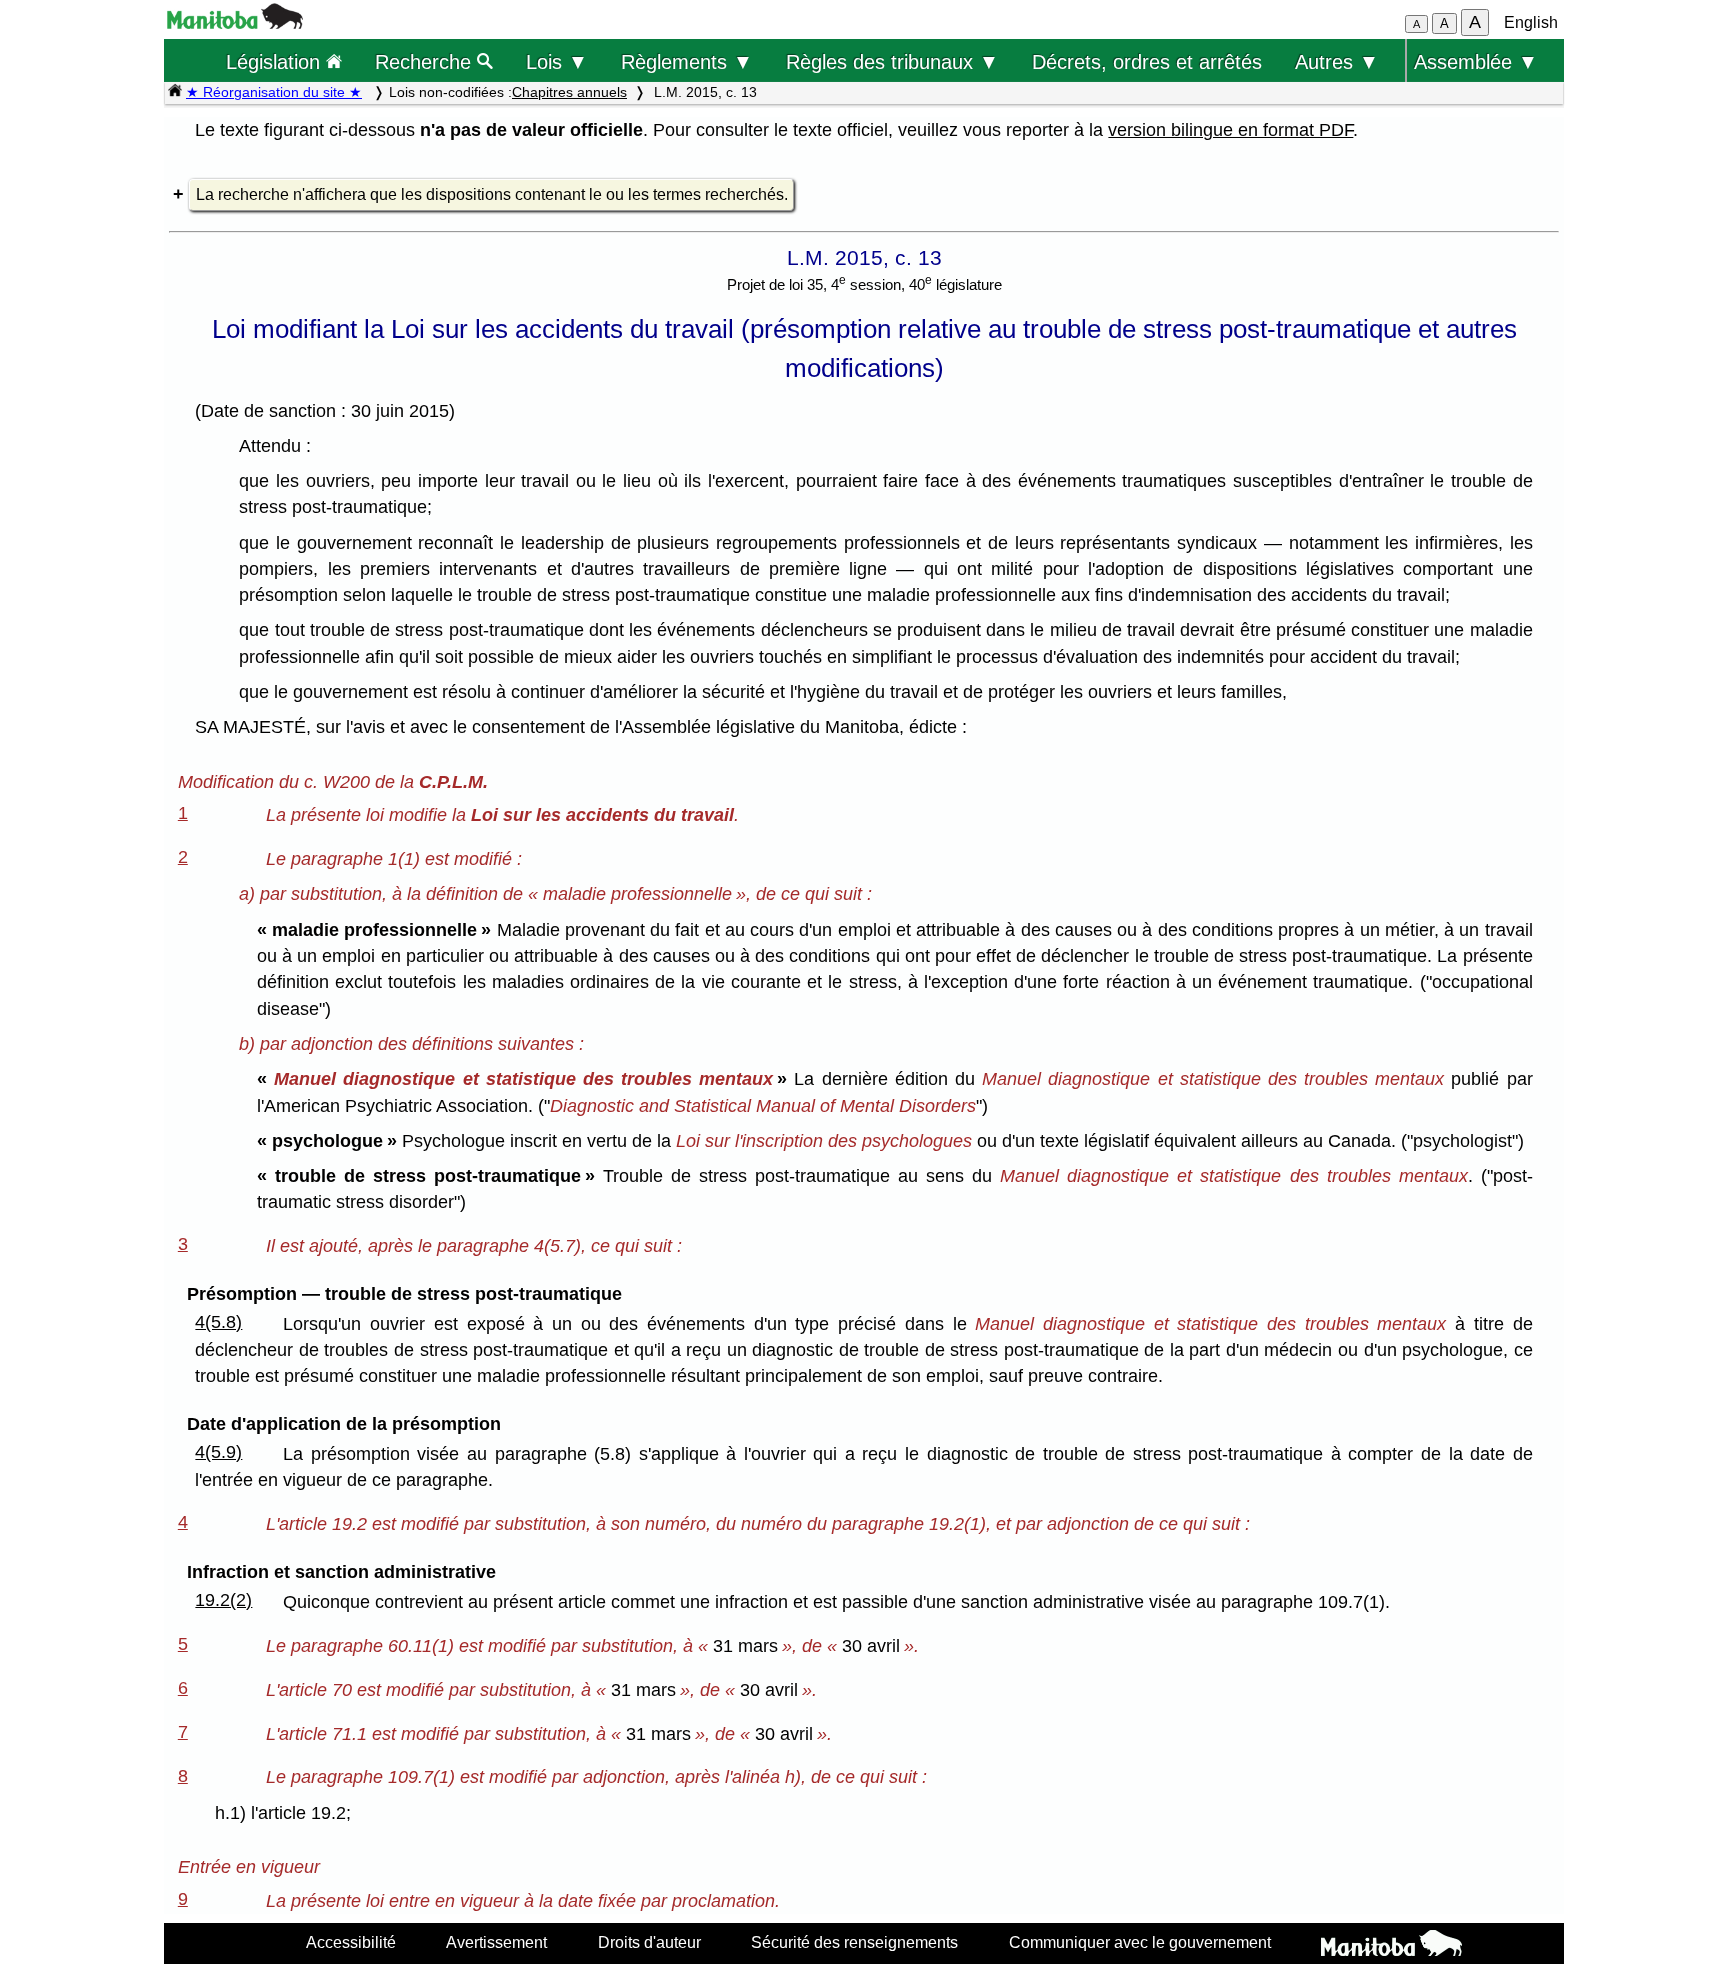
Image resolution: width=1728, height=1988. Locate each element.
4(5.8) (218, 1322)
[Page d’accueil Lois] (175, 92)
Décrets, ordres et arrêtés (1147, 61)
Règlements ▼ (687, 61)
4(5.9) (218, 1452)
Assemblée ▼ (1476, 61)
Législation (276, 61)
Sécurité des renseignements (854, 1942)
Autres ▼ (1337, 61)
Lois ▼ (557, 61)
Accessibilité (351, 1942)
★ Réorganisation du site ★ (274, 92)
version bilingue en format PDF (1230, 130)
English (1531, 22)
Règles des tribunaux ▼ (892, 61)
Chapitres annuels (569, 92)
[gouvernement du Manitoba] (235, 23)
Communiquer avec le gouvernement (1140, 1942)
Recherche (426, 61)
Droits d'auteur (649, 1942)
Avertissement (496, 1942)
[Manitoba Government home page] (1391, 1946)
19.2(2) (223, 1600)
